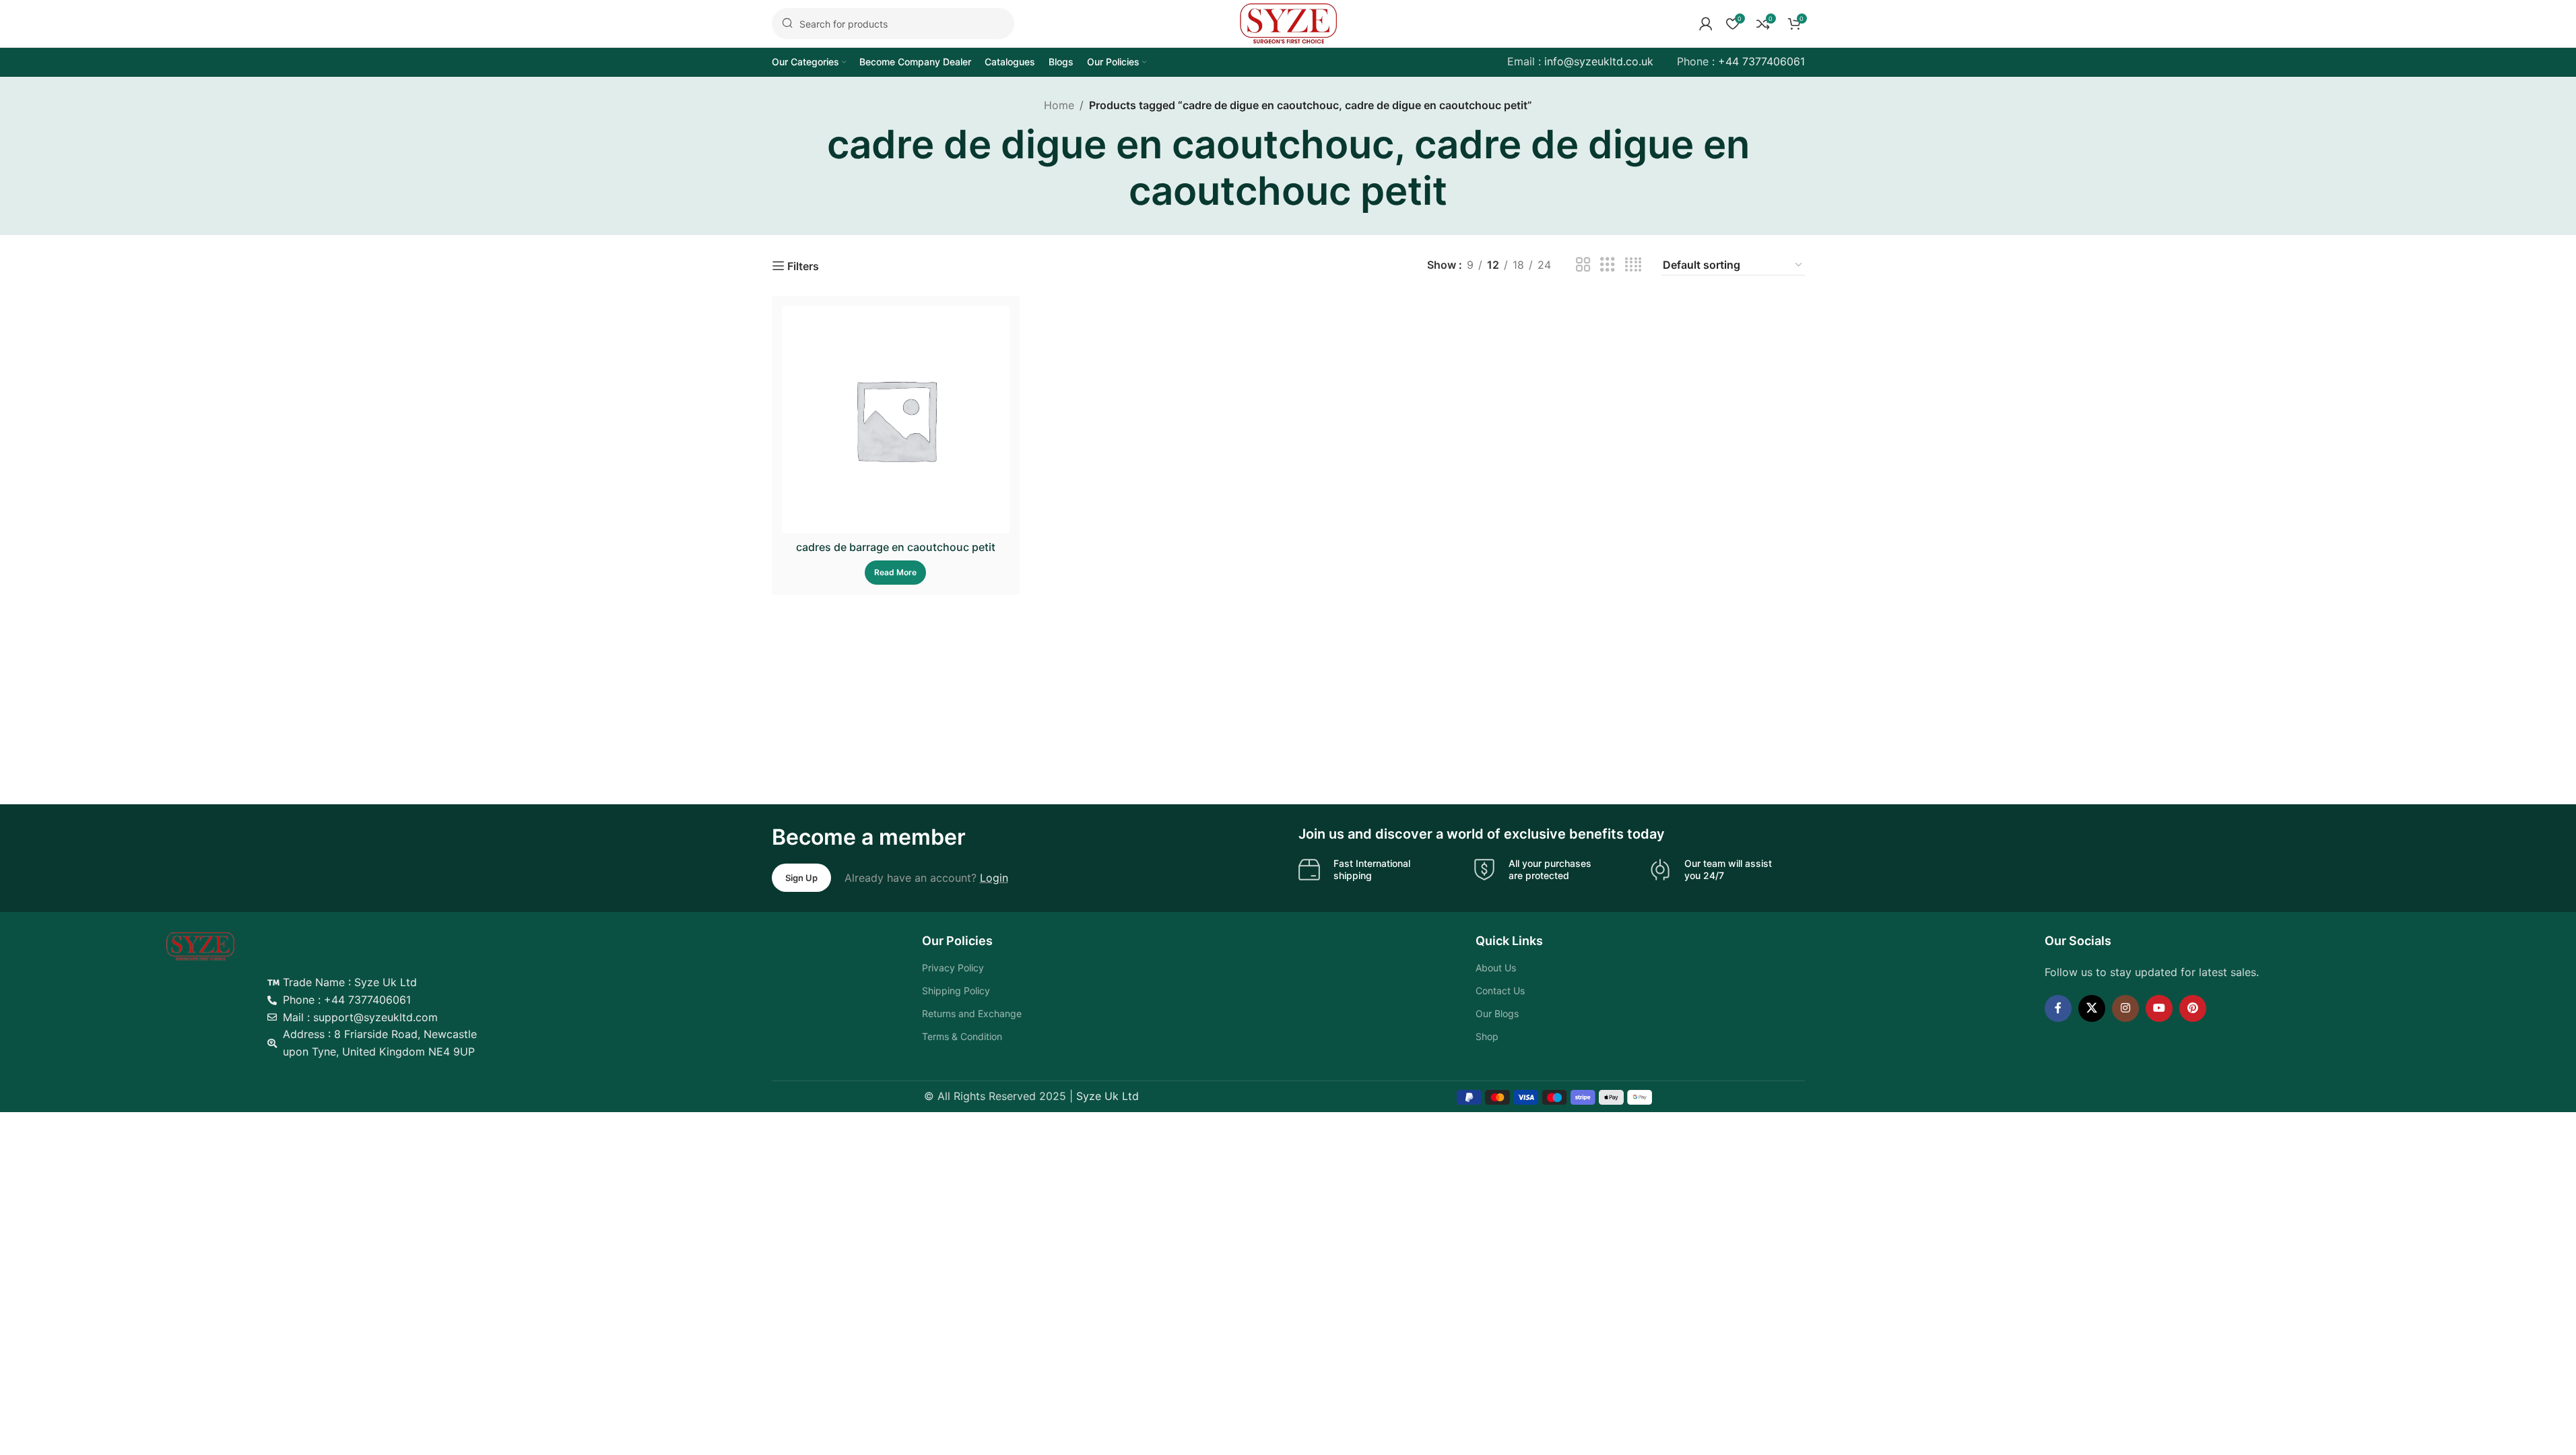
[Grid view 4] (1633, 265)
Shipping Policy (956, 991)
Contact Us (1500, 991)
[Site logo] (1288, 22)
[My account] (1706, 24)
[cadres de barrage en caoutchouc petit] (896, 420)
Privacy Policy (953, 968)
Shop (1487, 1036)
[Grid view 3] (1608, 265)
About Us (1496, 968)
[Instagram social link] (2125, 1008)
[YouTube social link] (2159, 1008)
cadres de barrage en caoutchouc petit (896, 547)
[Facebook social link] (2058, 1008)
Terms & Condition (962, 1036)
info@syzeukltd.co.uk (1599, 61)
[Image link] (200, 946)
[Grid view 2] (1583, 265)
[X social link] (2092, 1008)
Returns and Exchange (972, 1013)
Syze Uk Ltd (1108, 1096)
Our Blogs (1497, 1013)
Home (1059, 105)
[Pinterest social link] (2193, 1008)
